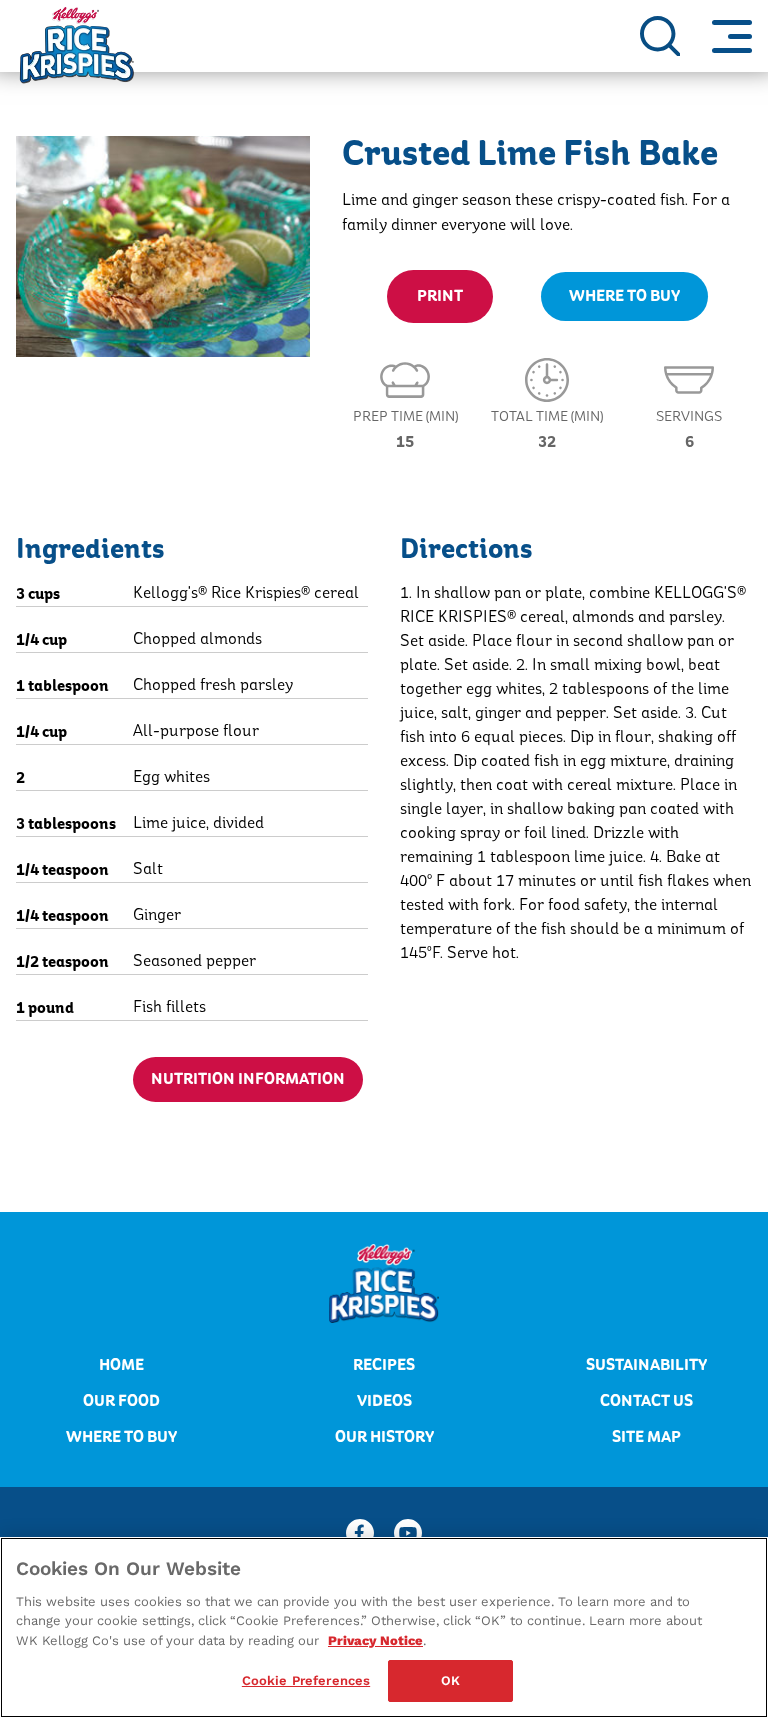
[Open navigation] (732, 36)
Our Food (121, 1401)
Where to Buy (121, 1437)
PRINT (440, 296)
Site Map (646, 1437)
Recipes (384, 1365)
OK (450, 1680)
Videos (384, 1401)
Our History (384, 1437)
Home (121, 1365)
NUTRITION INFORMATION (248, 1079)
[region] (384, 1627)
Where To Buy (624, 296)
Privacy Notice (375, 1640)
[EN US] (660, 36)
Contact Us (646, 1401)
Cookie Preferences (306, 1680)
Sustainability (646, 1365)
